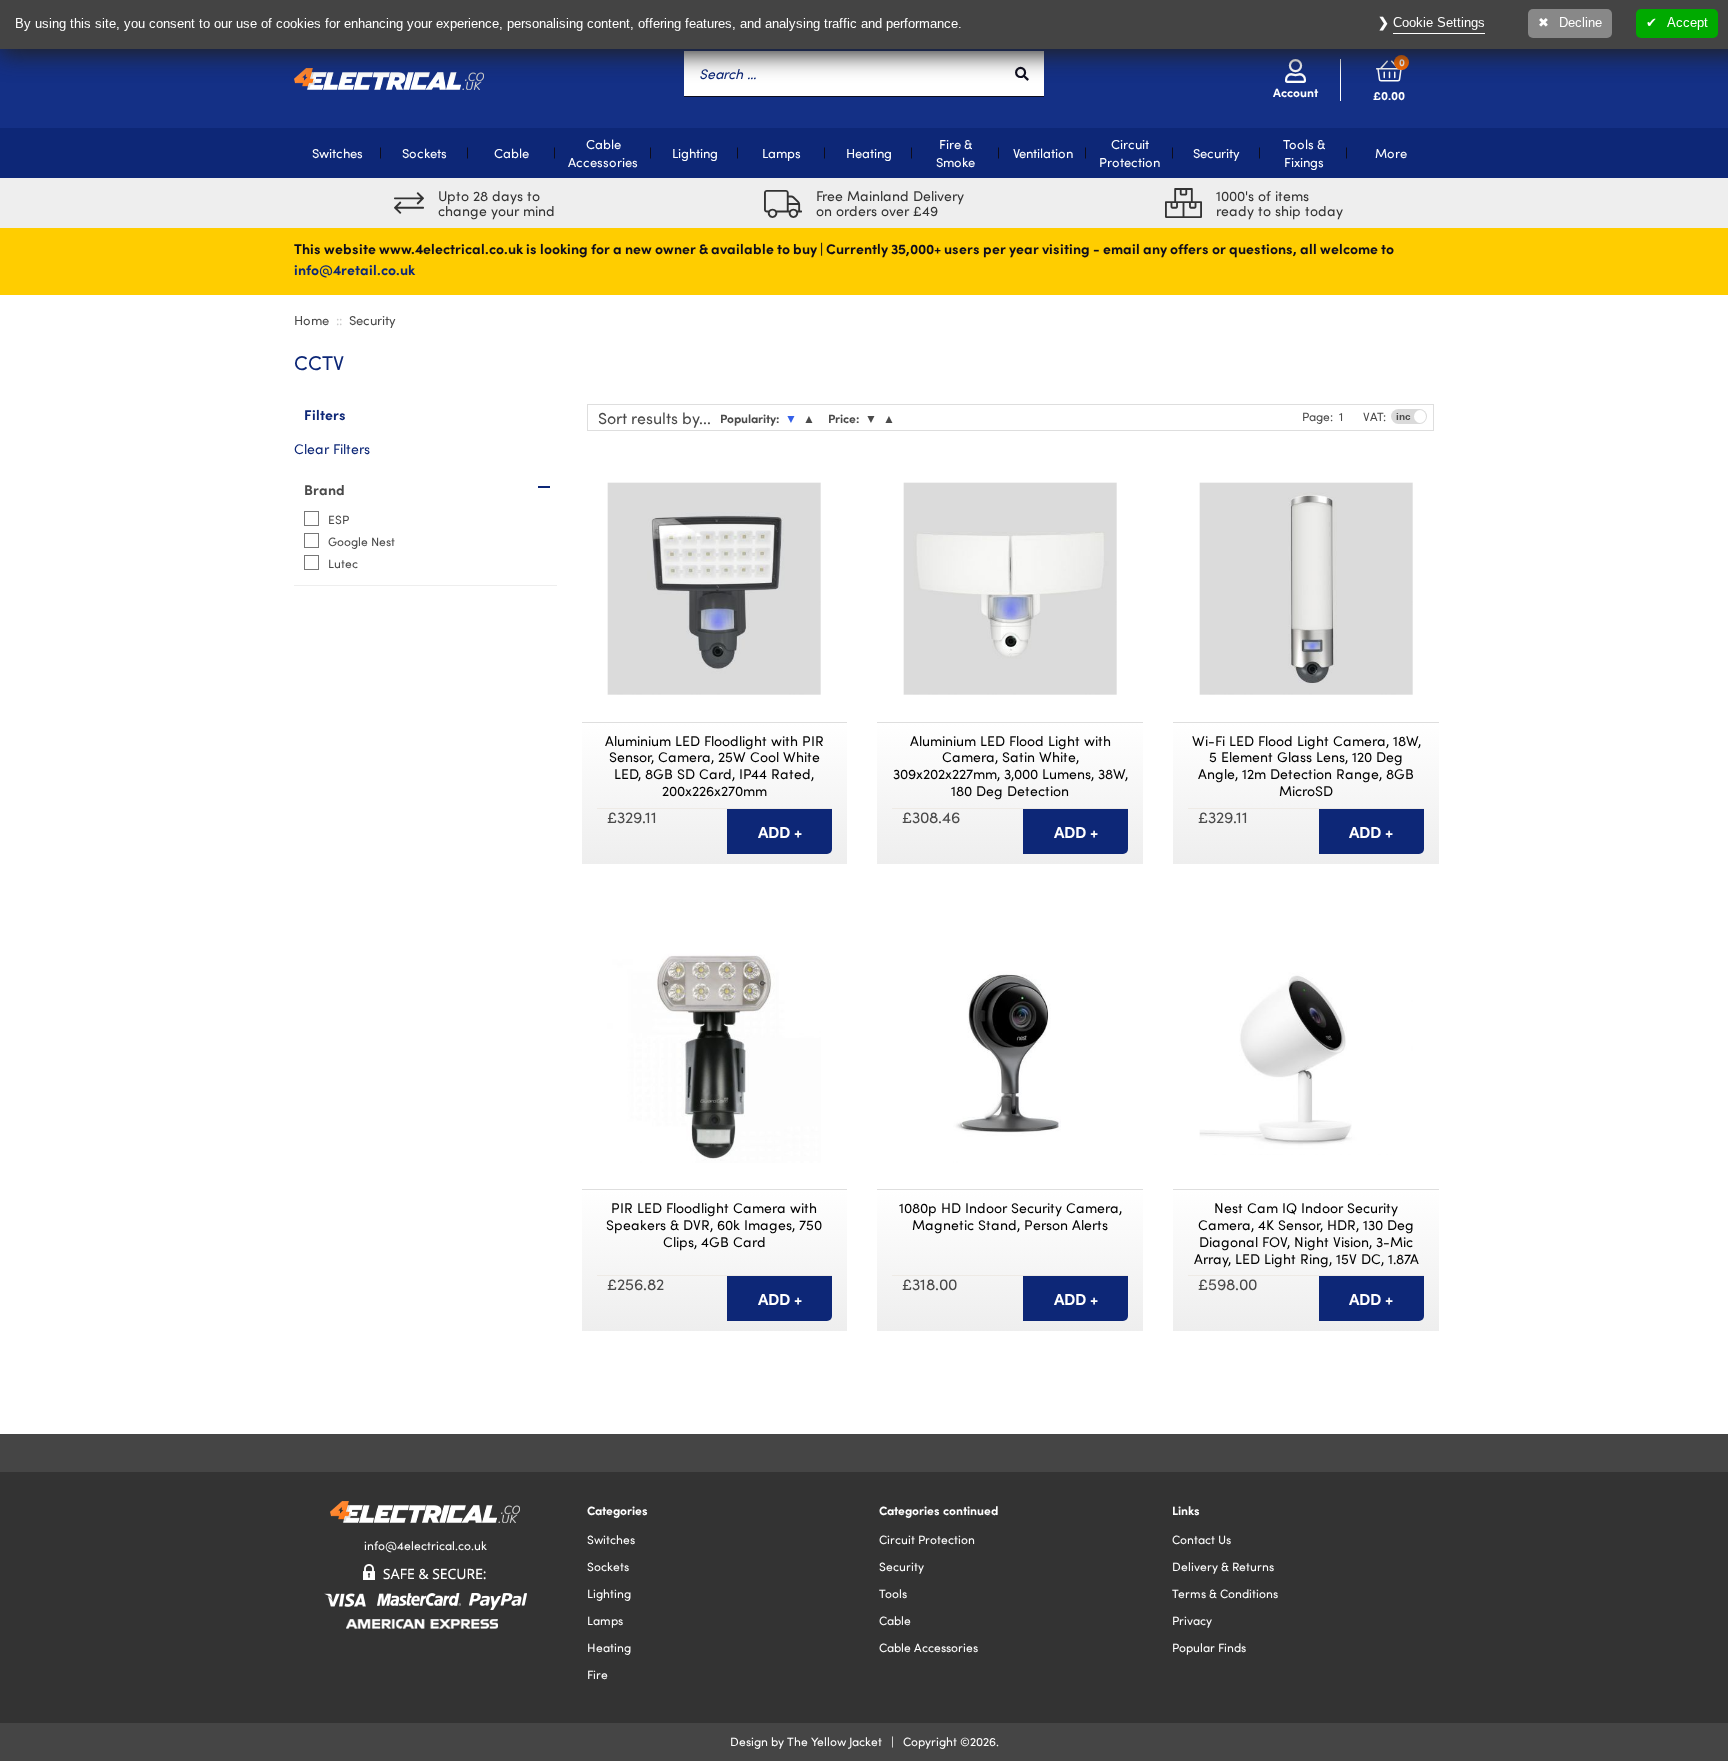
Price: (843, 418)
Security (1216, 153)
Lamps (781, 153)
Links (1186, 1510)
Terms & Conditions (1225, 1593)
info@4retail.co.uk (354, 269)
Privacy (1192, 1620)
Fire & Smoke (955, 153)
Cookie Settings (1439, 22)
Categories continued (938, 1510)
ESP (338, 519)
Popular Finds (1209, 1647)
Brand (324, 489)
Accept (1687, 22)
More (1391, 153)
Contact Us (1201, 1539)
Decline (1580, 22)
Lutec (343, 563)
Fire (597, 1674)
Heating (869, 153)
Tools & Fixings (1304, 153)
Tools (893, 1593)
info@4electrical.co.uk (425, 1545)
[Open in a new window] (829, 474)
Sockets (424, 153)
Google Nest (361, 541)
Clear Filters (332, 448)
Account (1295, 92)
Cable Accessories (603, 153)
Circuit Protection (1129, 153)
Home (311, 320)
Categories (617, 1510)
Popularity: (749, 418)
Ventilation (1043, 153)
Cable (511, 153)
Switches (337, 153)
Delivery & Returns (1223, 1566)
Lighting (695, 153)
